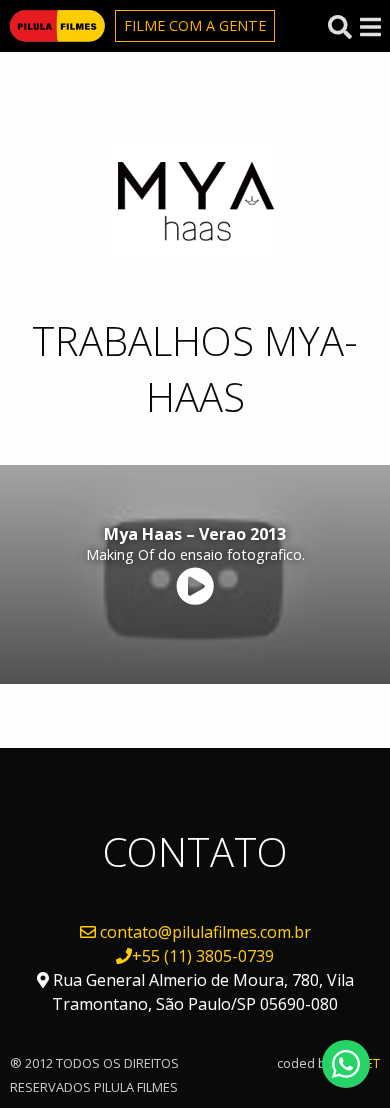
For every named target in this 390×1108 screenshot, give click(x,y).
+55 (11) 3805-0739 (203, 956)
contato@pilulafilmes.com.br (205, 932)
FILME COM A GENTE (195, 25)
